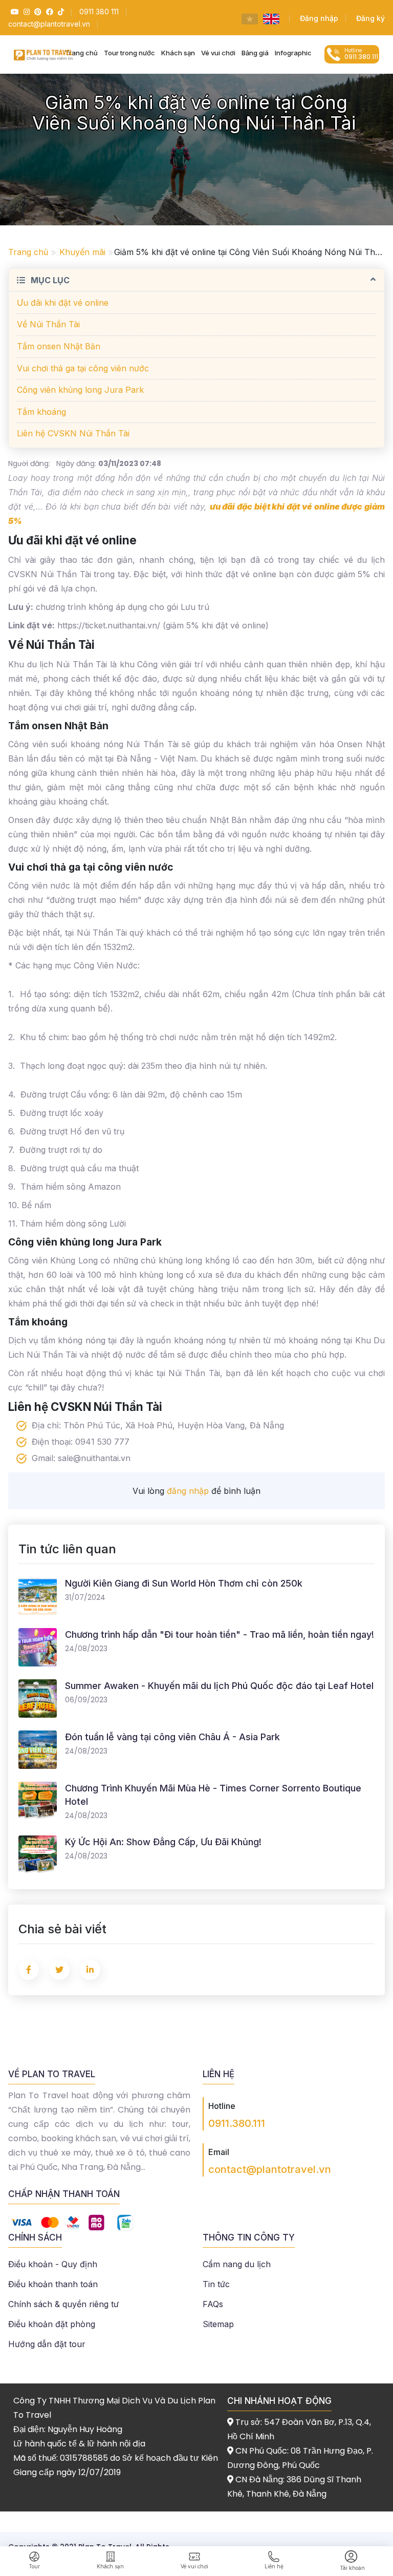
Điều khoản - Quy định (53, 2264)
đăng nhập (188, 1491)
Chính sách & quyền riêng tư (63, 2304)
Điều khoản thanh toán (53, 2284)
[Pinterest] (37, 12)
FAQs (213, 2304)
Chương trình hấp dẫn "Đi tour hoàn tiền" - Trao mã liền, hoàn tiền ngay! (220, 1634)
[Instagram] (25, 12)
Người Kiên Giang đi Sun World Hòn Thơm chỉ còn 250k (184, 1583)
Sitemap (218, 2324)
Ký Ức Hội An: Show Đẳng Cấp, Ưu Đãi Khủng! (163, 1842)
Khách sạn (178, 53)
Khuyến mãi (82, 252)
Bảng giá (255, 53)
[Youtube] (14, 12)
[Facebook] (48, 12)
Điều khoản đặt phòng (52, 2324)
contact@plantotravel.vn (270, 2169)
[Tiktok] (60, 12)
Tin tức (216, 2284)
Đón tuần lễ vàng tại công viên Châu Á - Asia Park (172, 1737)
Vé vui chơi (218, 53)
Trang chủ (28, 252)
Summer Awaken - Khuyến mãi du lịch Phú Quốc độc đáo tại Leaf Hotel (219, 1686)
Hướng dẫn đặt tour (47, 2344)
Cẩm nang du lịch (237, 2264)
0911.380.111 (237, 2123)
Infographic (293, 53)
